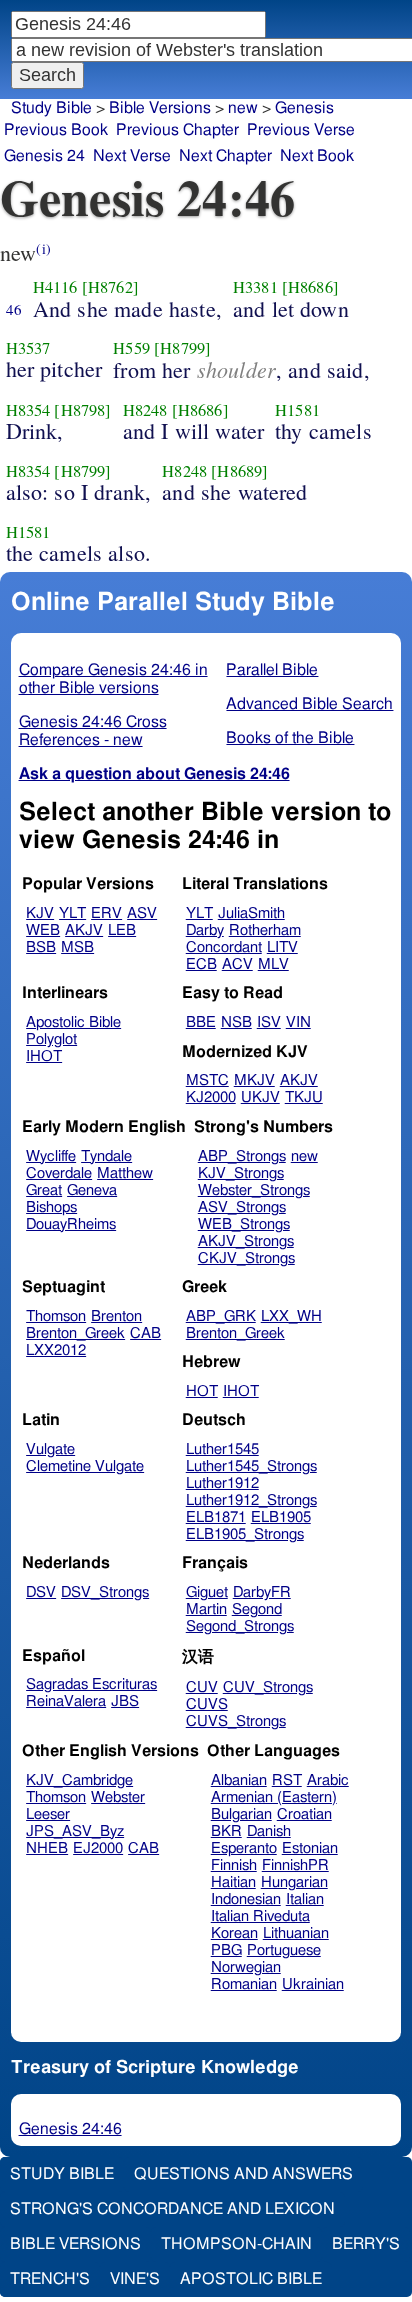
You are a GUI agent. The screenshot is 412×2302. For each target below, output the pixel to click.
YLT (72, 913)
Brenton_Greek (75, 1333)
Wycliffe (51, 1156)
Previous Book (56, 130)
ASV (142, 913)
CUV (202, 1687)
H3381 (255, 287)
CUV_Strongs (268, 1687)
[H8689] (239, 471)
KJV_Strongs (241, 1173)
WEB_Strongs (244, 1224)
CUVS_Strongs (236, 1721)
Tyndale (106, 1156)
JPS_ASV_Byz (75, 1831)
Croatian (304, 1814)
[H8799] (182, 348)
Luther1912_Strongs (251, 1500)
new (304, 1156)
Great (44, 1190)
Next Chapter (225, 156)
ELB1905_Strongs (245, 1534)
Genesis (304, 108)
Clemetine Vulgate (85, 1466)
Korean (234, 1933)
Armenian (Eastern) (274, 1797)
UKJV (260, 1097)
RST (287, 1780)
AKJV (84, 930)
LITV (282, 947)
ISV (269, 1022)
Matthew (125, 1173)
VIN (298, 1022)
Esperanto (244, 1848)
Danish (269, 1831)
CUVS (207, 1704)
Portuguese (284, 1950)
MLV (273, 964)
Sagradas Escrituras (91, 1684)
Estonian (310, 1848)
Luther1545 (222, 1449)
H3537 (28, 348)
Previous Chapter (177, 130)
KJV (40, 913)
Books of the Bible (290, 738)
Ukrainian (313, 1984)
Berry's (366, 2244)
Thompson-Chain (236, 2244)
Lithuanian (296, 1933)
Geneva (92, 1190)
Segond (257, 1609)
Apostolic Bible (251, 2279)
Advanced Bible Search (309, 704)
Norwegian (246, 1967)
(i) (43, 248)
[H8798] (82, 410)
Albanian (239, 1780)
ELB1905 (281, 1517)
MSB (77, 947)
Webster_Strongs (254, 1190)
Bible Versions (160, 108)
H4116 (55, 287)
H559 (131, 348)
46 (14, 309)
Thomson (56, 1316)
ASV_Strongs (242, 1207)
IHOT (44, 1056)
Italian (305, 1899)
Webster (118, 1797)
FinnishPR (295, 1865)
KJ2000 (211, 1097)
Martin (206, 1609)
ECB (201, 964)
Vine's (135, 2279)
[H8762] (110, 287)
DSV (41, 1592)
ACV (237, 964)
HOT (202, 1391)
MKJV (254, 1080)
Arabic (328, 1780)
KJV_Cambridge (79, 1780)
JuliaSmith (251, 913)
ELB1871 (216, 1517)
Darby (205, 930)
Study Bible (51, 108)
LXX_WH (291, 1316)
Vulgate (50, 1449)
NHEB (47, 1848)
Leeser (48, 1814)
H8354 (28, 410)
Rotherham (265, 930)
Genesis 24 (44, 156)
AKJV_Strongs (246, 1241)
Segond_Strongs (240, 1626)
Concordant (224, 947)
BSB (41, 947)
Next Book (317, 156)
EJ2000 (98, 1848)
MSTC (207, 1080)
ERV (106, 913)
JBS (125, 1701)
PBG (226, 1950)
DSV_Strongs (105, 1592)
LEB (122, 930)
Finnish (234, 1865)
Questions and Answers (243, 2174)
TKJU (304, 1097)
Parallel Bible (272, 670)
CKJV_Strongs (246, 1258)
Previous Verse (301, 130)
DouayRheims (71, 1224)
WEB (43, 930)
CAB (145, 1333)
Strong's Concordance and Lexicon (172, 2209)
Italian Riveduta (260, 1916)
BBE (201, 1022)
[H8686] (310, 287)
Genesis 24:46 (70, 2129)
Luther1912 (222, 1483)
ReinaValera (66, 1701)
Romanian (244, 1984)
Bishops (51, 1207)
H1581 (297, 410)
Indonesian (246, 1899)
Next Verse (132, 156)
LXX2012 (56, 1350)
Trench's (50, 2279)
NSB (236, 1022)
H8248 (145, 410)
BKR (226, 1831)
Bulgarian (241, 1814)
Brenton (116, 1316)
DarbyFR (262, 1592)
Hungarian (294, 1882)
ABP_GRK (221, 1316)
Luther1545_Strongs (251, 1466)
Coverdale (59, 1173)
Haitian (233, 1882)
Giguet (207, 1592)
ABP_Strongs (242, 1156)
